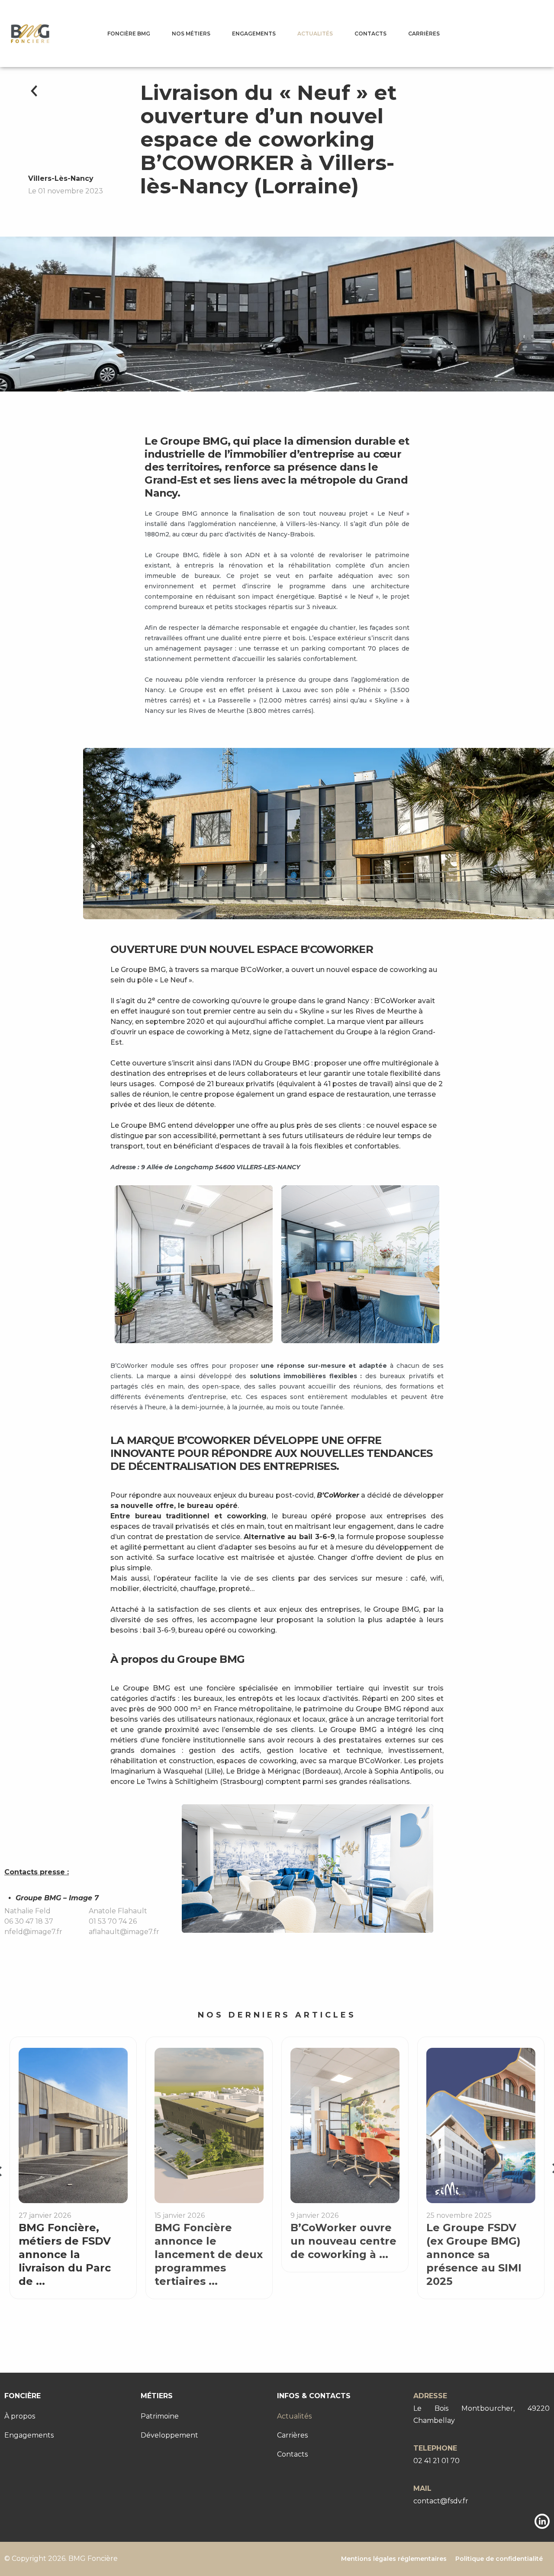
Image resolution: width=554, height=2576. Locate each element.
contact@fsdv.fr (441, 2501)
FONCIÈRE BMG (129, 34)
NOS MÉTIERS (191, 34)
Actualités (315, 34)
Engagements (254, 34)
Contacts (370, 34)
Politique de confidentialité (499, 2559)
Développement (169, 2435)
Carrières (424, 34)
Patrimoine (160, 2416)
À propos (20, 2416)
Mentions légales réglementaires (394, 2559)
